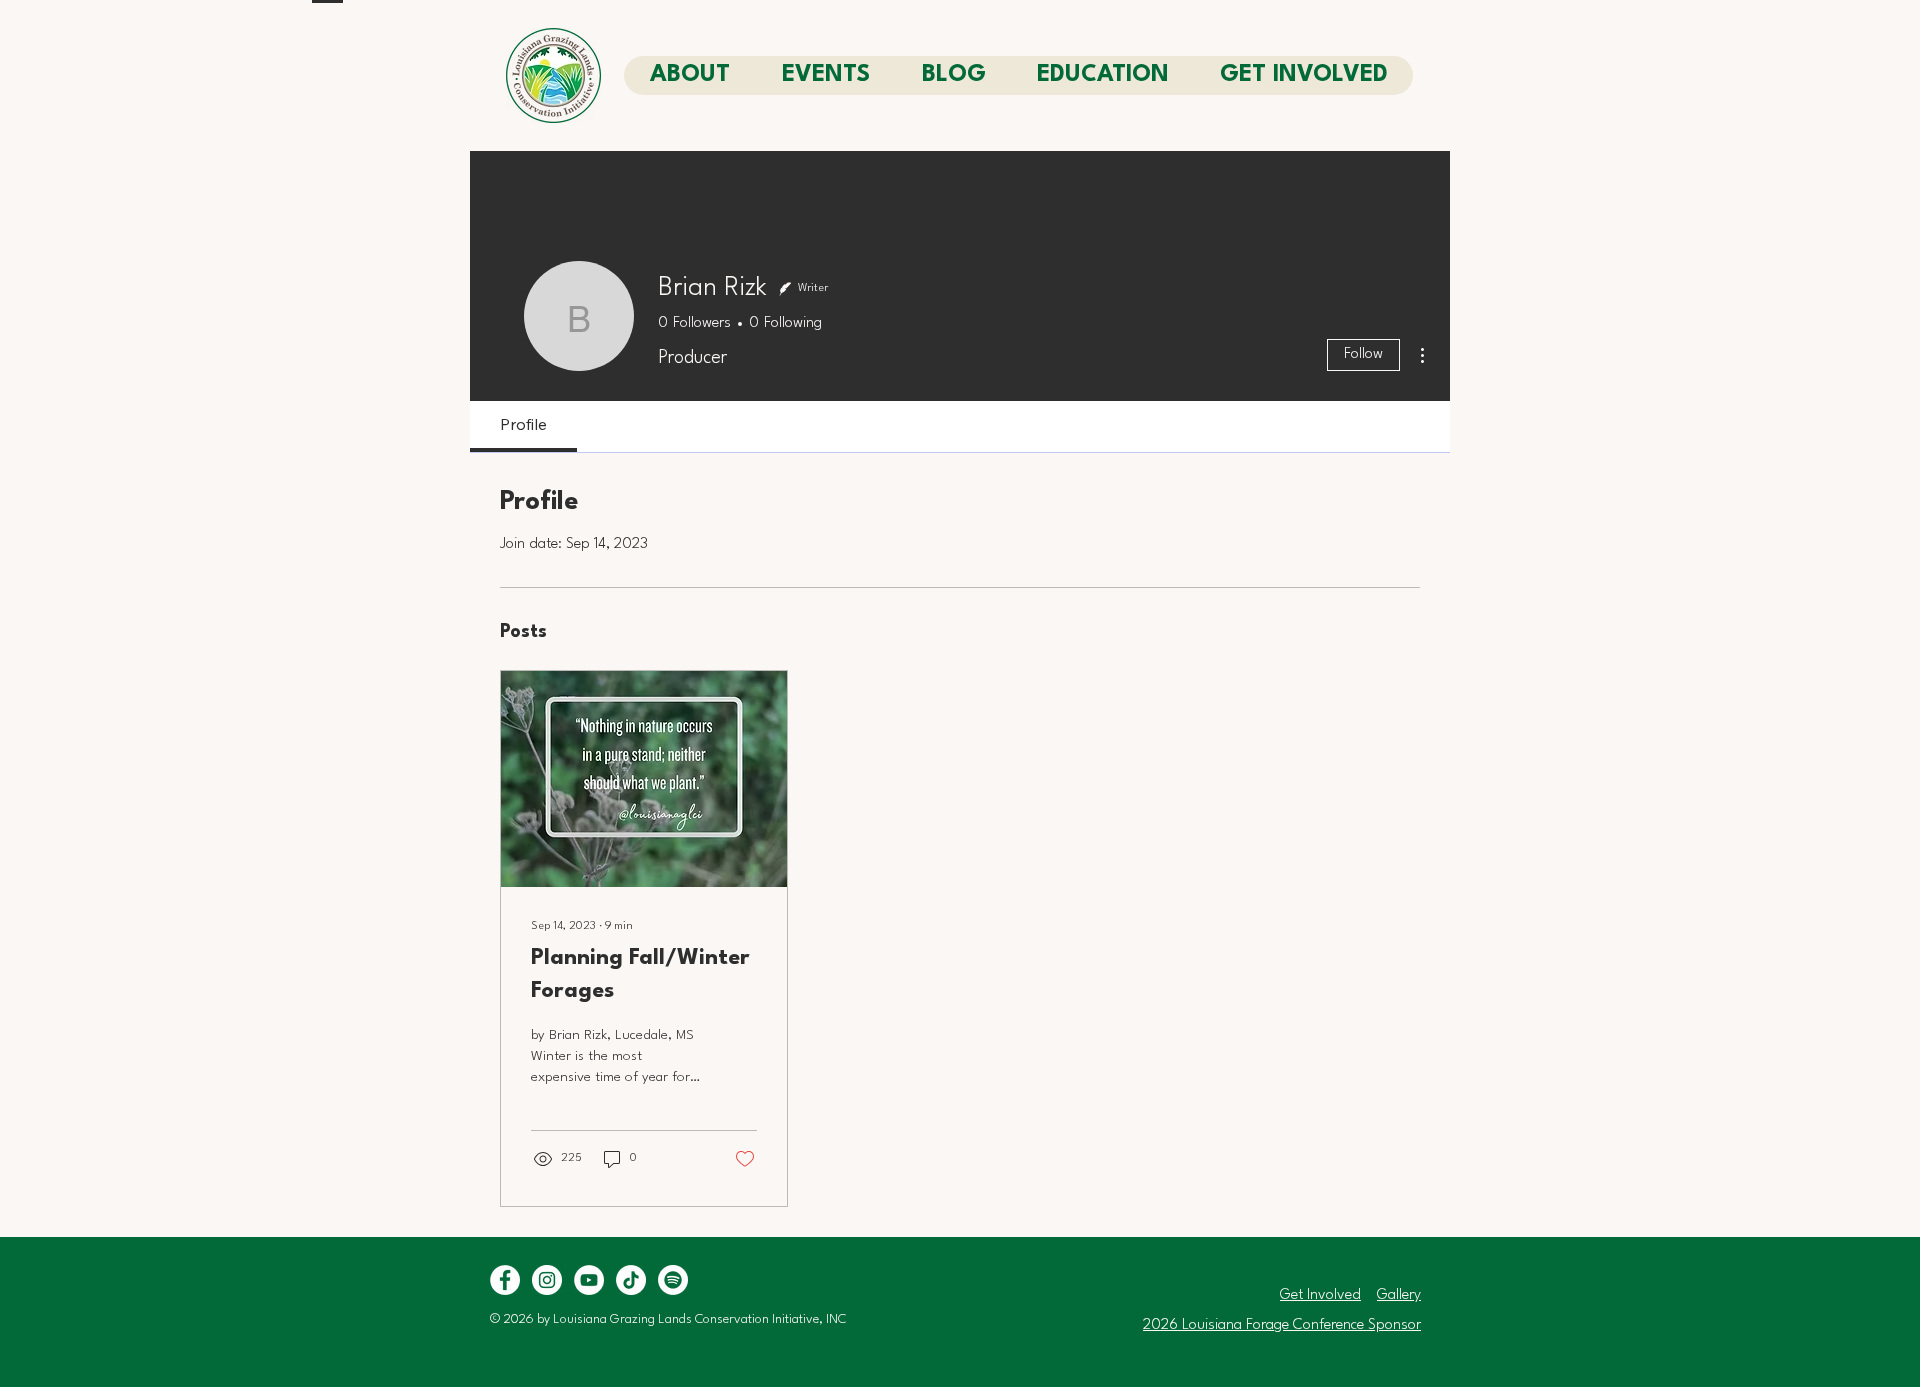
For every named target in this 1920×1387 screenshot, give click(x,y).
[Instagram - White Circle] (547, 1280)
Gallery (1399, 1295)
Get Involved (1320, 1295)
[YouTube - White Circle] (589, 1280)
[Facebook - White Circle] (505, 1280)
